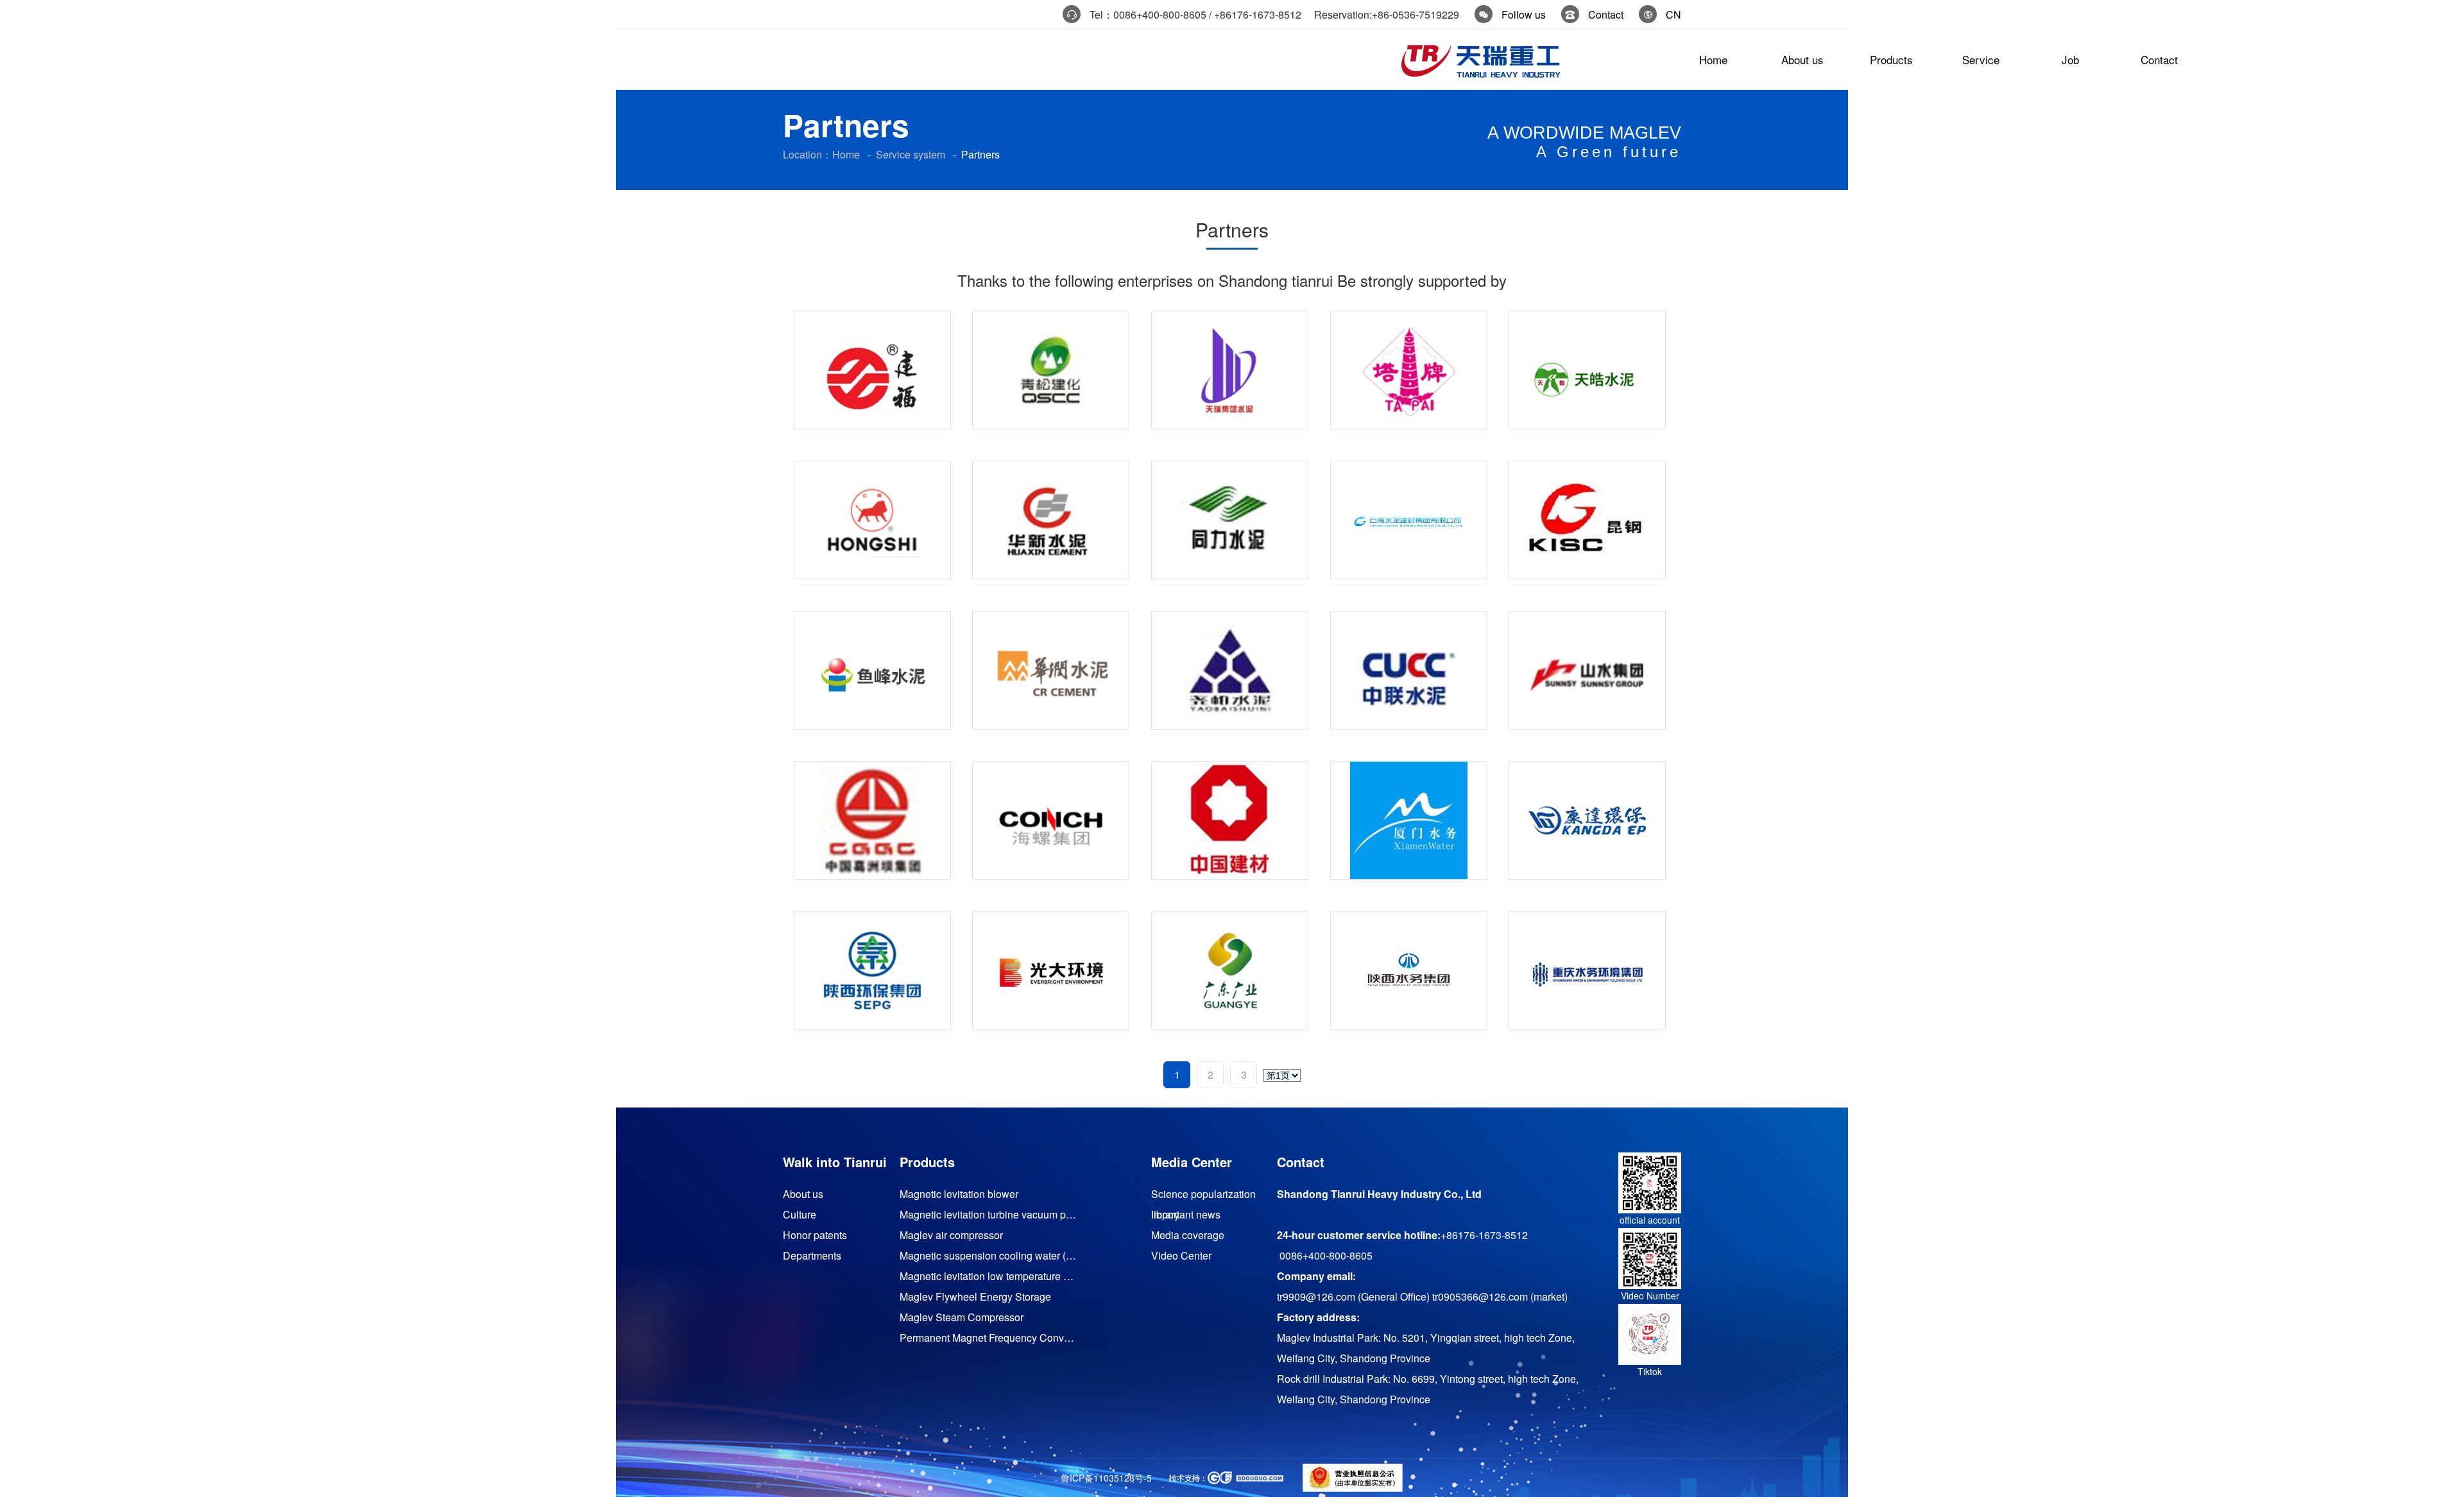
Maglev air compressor (951, 1235)
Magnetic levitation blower (959, 1194)
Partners (980, 154)
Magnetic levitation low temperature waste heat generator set (989, 1276)
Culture (800, 1214)
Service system (911, 154)
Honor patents (815, 1235)
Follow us (1524, 14)
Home (846, 154)
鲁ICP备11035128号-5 (1106, 1478)
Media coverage (1188, 1235)
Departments (812, 1255)
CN (1673, 14)
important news (1186, 1214)
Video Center (1181, 1255)
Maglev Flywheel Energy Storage (975, 1296)
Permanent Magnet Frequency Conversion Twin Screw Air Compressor (989, 1338)
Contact (1606, 14)
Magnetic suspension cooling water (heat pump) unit (989, 1255)
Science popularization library (1203, 1195)
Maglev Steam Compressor (962, 1317)
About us (803, 1194)
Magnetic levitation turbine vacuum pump (989, 1214)
